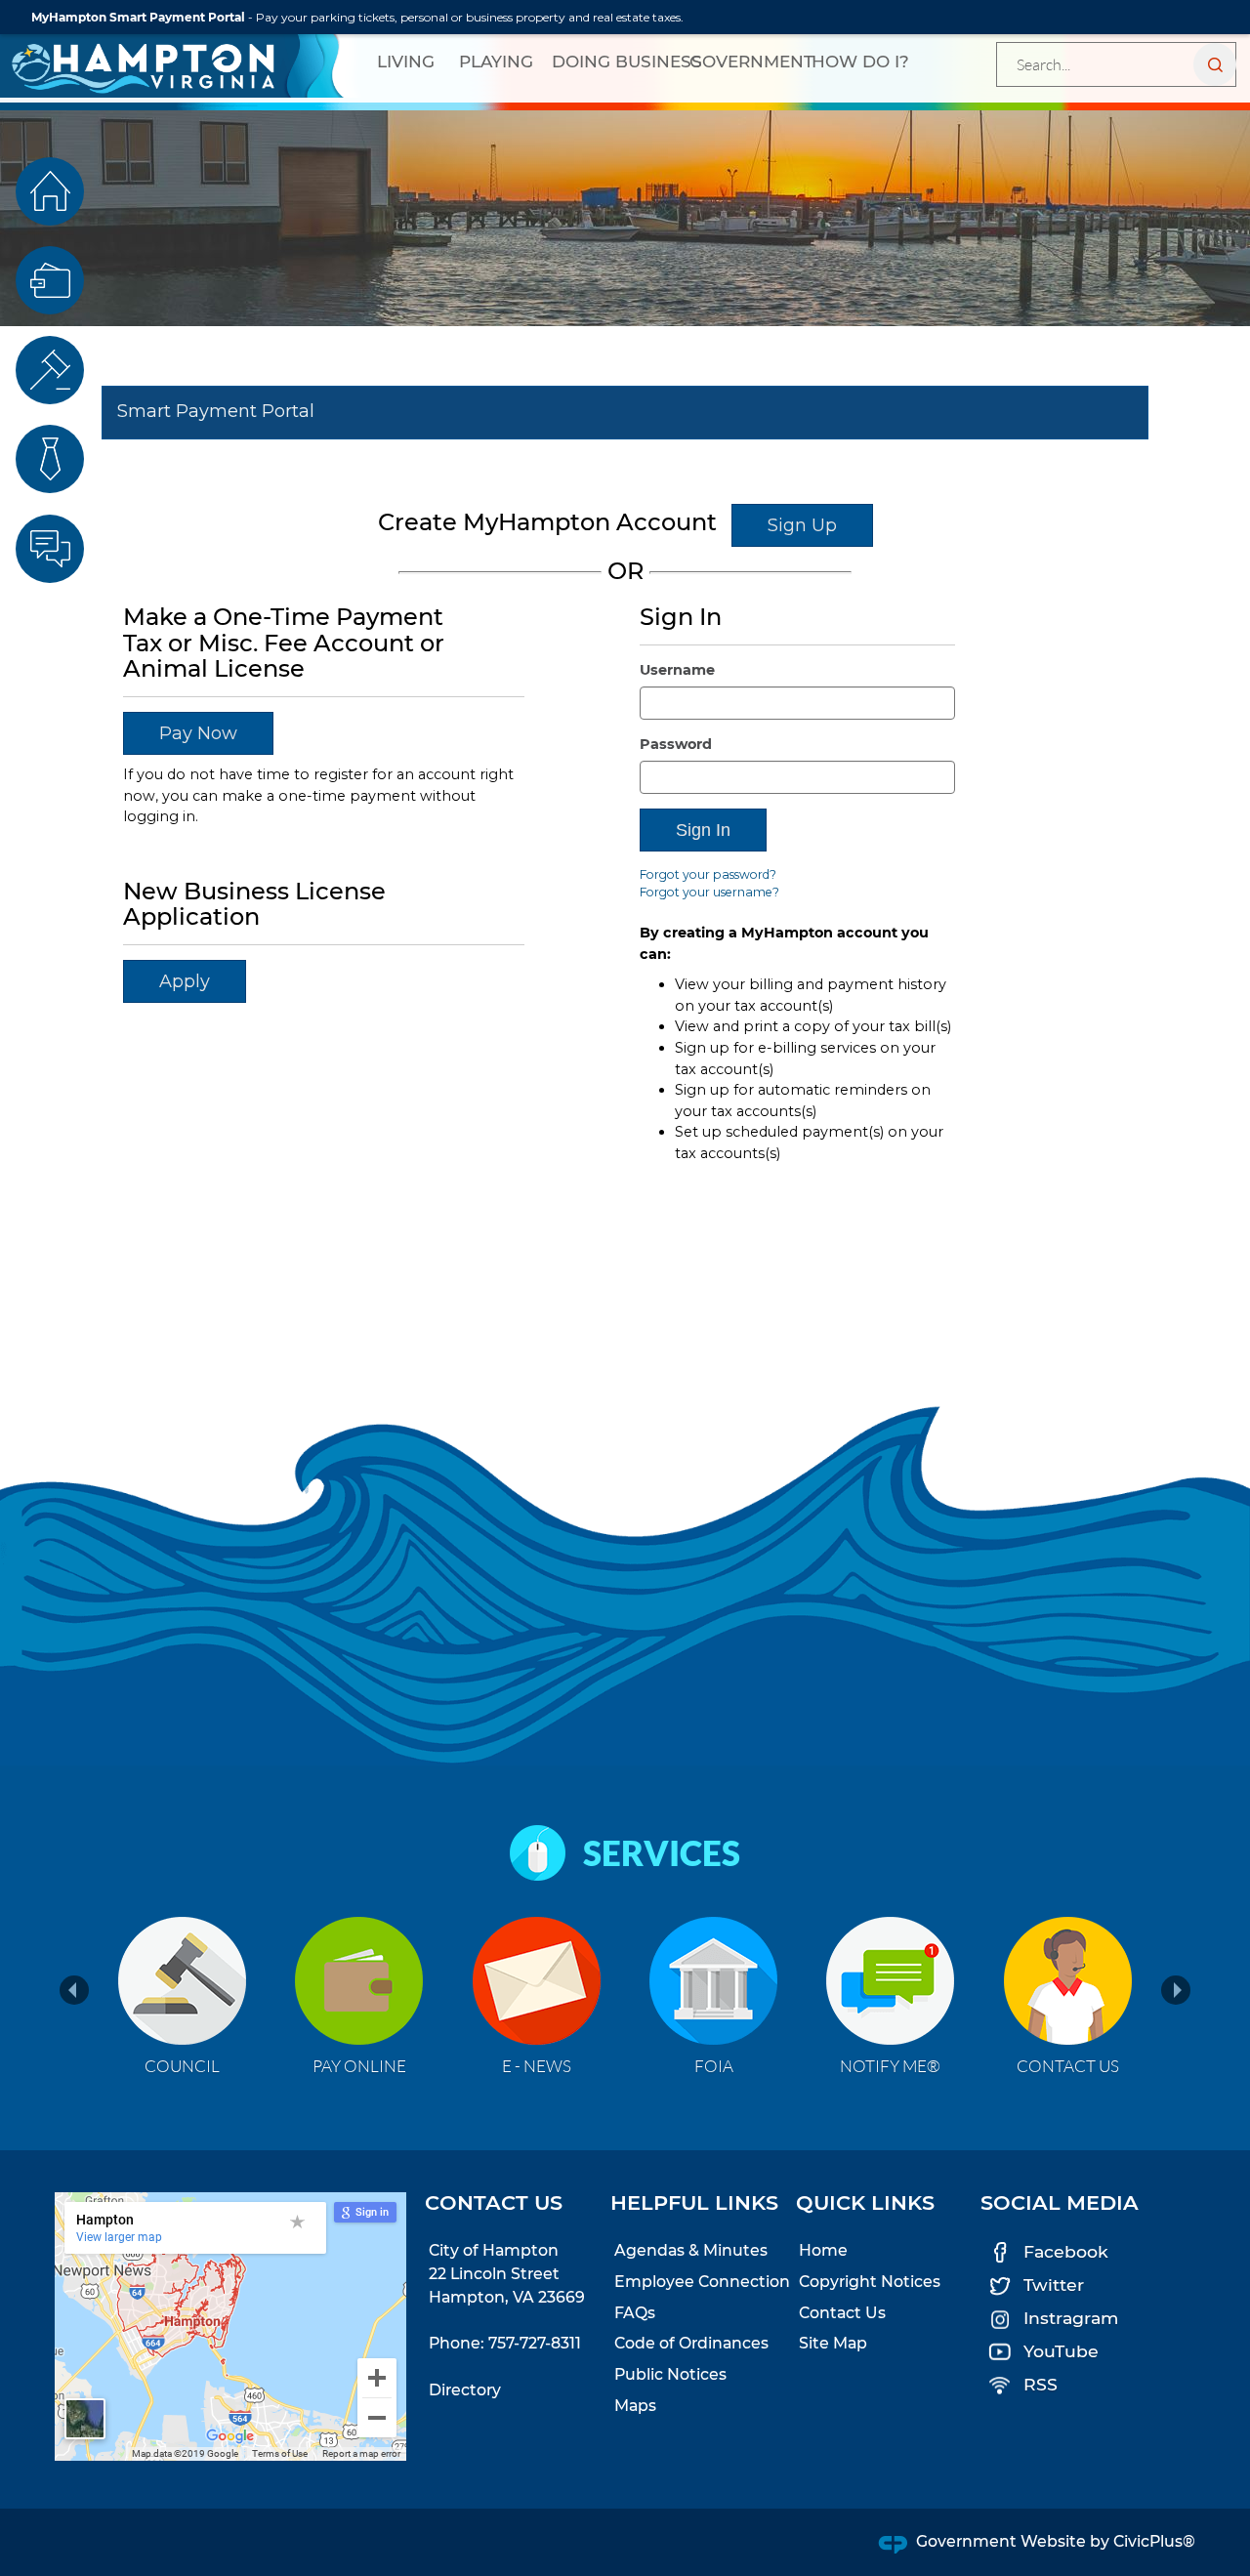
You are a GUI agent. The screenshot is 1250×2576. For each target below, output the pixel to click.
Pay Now (198, 733)
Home (823, 2250)
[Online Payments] (50, 280)
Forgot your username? (709, 892)
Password (676, 744)
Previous (66, 1908)
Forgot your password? (708, 874)
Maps (635, 2406)
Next (1176, 2003)
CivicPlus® (1154, 2541)
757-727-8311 (535, 2343)
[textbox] (1116, 64)
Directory (465, 2390)
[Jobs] (50, 459)
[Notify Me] (50, 549)
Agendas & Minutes (691, 2250)
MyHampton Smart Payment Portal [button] (138, 17)
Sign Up (802, 525)
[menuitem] (406, 62)
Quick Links (865, 2202)
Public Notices (670, 2374)
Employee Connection (702, 2282)
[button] (1215, 64)
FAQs (635, 2313)
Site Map (833, 2343)
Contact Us (842, 2313)
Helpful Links (694, 2202)
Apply (185, 981)
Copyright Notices (870, 2282)
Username (677, 670)
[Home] (50, 191)
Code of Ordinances (691, 2343)
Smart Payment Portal (216, 411)
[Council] (50, 370)
